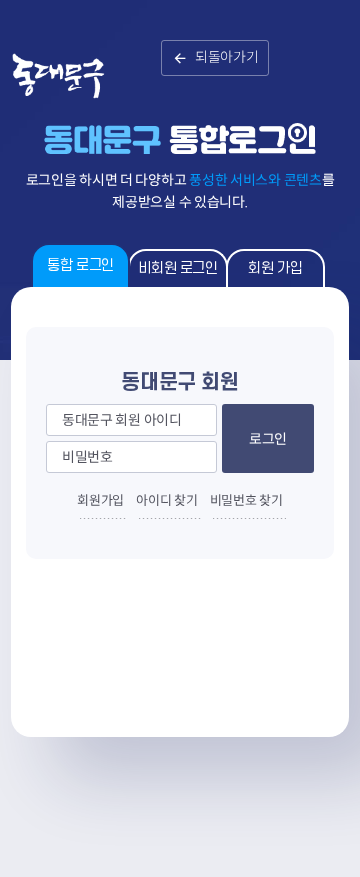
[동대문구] (77, 90)
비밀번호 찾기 (246, 500)
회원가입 (100, 500)
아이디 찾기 (166, 500)
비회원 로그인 (177, 268)
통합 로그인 (80, 265)
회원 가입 (275, 268)
